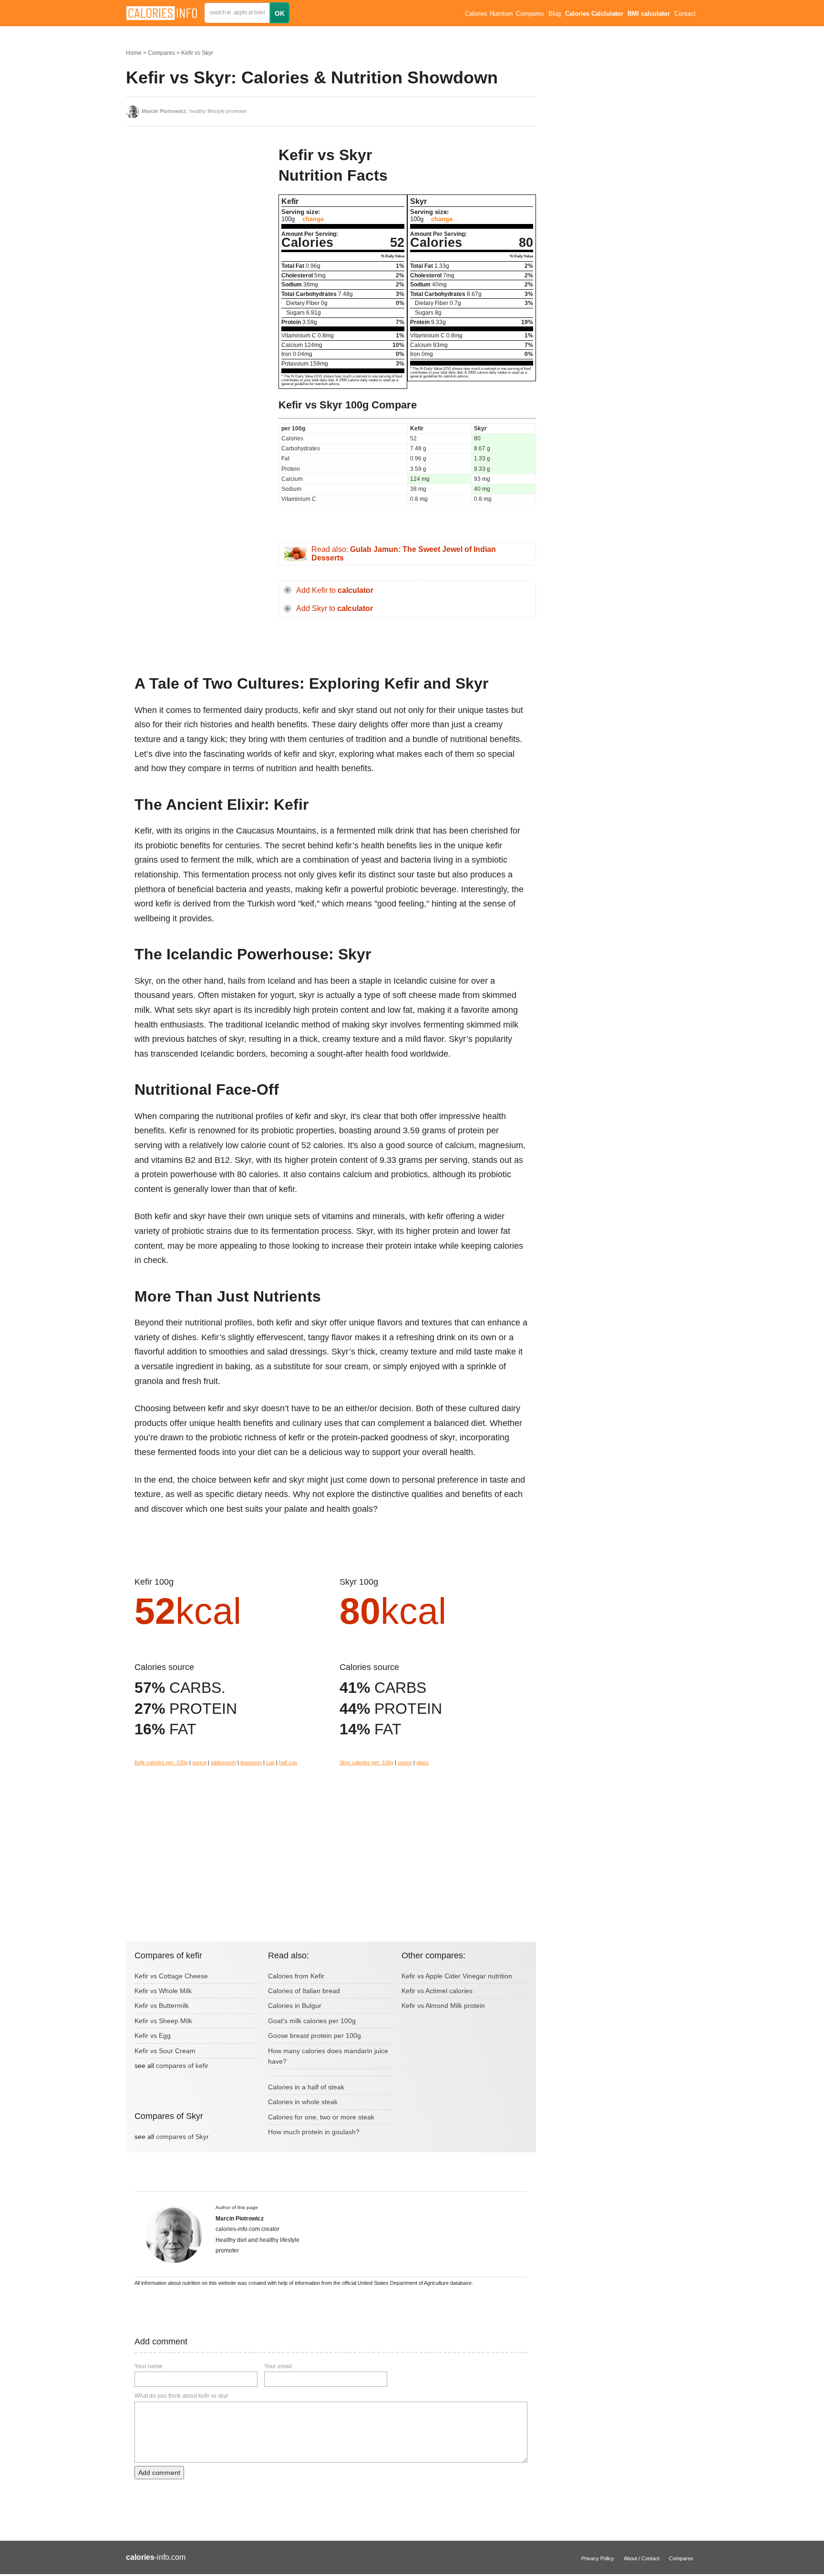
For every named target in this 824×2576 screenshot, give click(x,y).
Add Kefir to (335, 590)
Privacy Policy (598, 2558)
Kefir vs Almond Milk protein (443, 2006)
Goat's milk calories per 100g (312, 2021)
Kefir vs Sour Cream (165, 2051)
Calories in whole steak (303, 2102)
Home (134, 53)
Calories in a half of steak (306, 2087)
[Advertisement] (197, 209)
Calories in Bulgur (295, 2006)
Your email (278, 2366)
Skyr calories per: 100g (366, 1762)
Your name (149, 2366)
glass (422, 1762)
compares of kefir (182, 2066)
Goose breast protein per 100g (314, 2036)
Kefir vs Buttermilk (162, 2006)
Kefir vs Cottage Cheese (171, 1976)
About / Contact (642, 2558)
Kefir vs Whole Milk (163, 1991)
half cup (288, 1762)
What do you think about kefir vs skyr (181, 2396)
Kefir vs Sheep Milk (163, 2021)
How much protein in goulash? (314, 2132)
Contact (685, 14)
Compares (530, 14)
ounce (199, 1762)
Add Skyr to (335, 608)
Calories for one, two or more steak (321, 2117)
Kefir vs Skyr (197, 53)
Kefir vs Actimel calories (437, 1991)
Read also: (404, 554)
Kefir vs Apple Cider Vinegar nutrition (457, 1976)
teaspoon (251, 1762)
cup (270, 1762)
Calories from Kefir (296, 1976)
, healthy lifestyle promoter (194, 111)
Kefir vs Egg (153, 2036)
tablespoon (223, 1762)
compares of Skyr (182, 2137)
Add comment (159, 2473)
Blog (555, 14)
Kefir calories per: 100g (161, 1762)
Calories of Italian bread (304, 1991)
